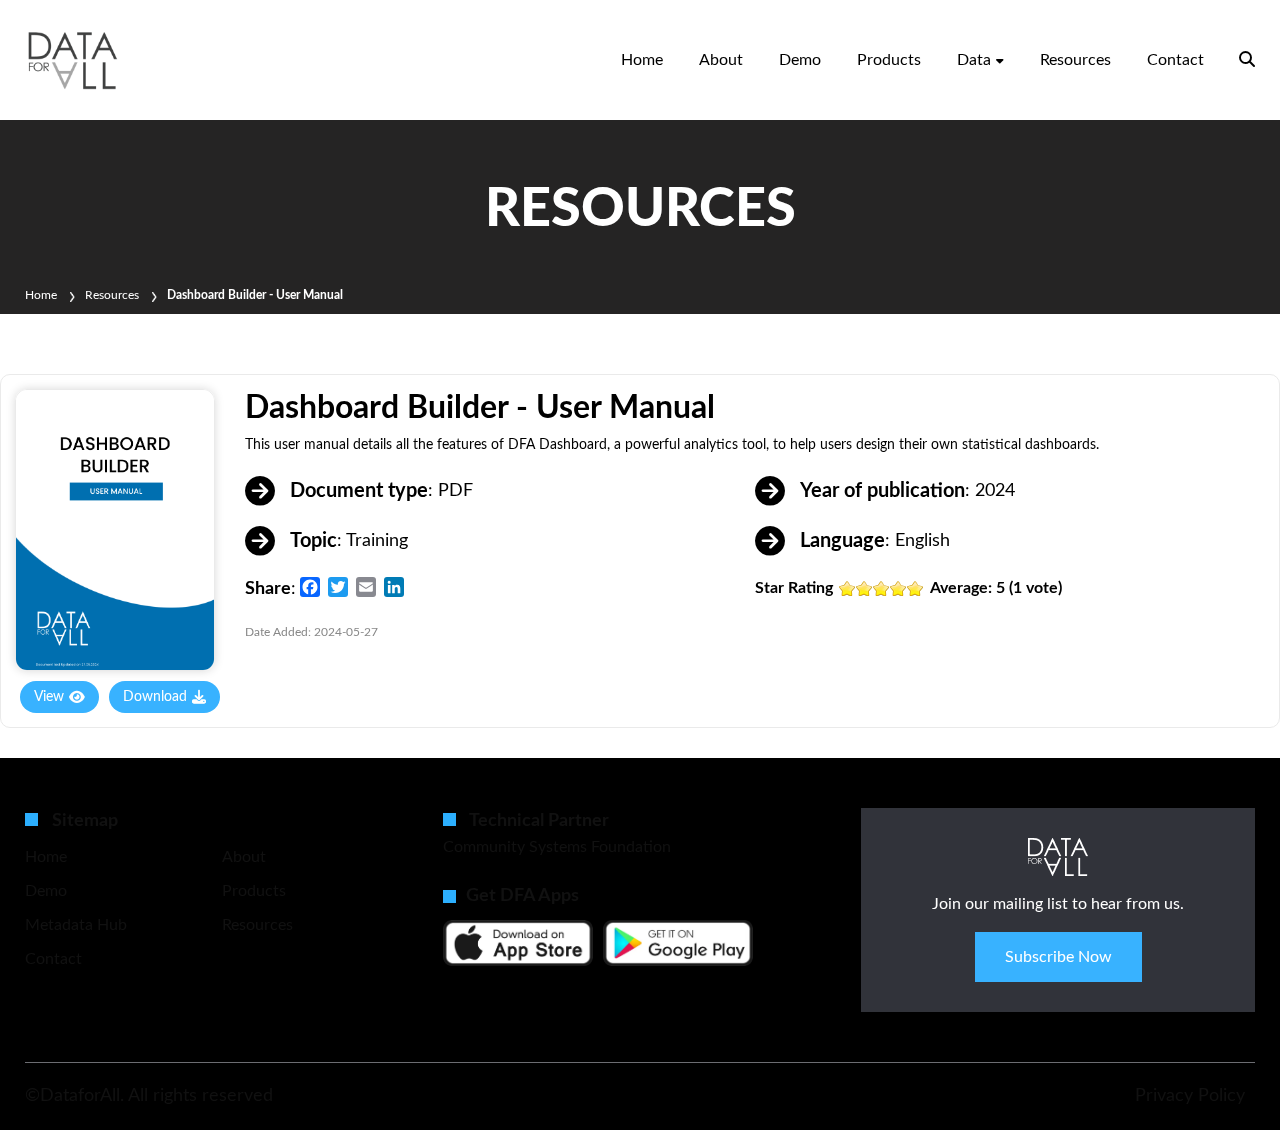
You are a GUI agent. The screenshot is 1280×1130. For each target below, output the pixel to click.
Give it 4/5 (898, 588)
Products (889, 60)
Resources (1075, 60)
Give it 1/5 (847, 588)
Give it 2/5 (864, 588)
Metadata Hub (76, 925)
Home (642, 60)
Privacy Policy (1190, 1096)
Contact (1175, 60)
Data (974, 60)
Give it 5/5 (915, 588)
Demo (800, 60)
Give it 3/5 (881, 588)
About (721, 60)
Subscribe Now (1058, 957)
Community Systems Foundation (557, 847)
